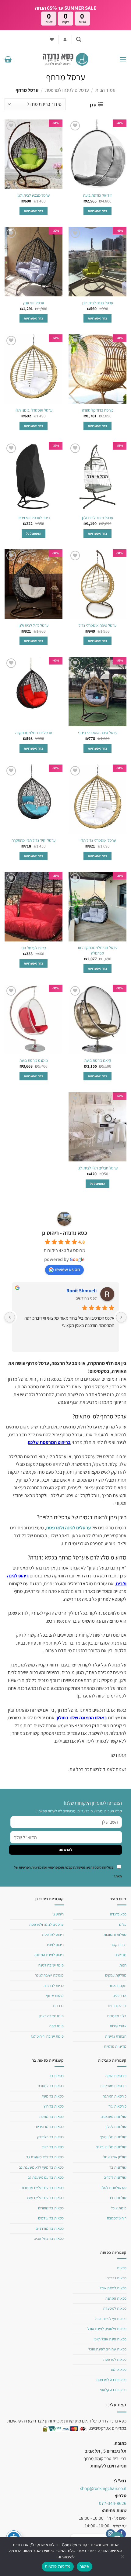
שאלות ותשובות (115, 1934)
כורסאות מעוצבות (113, 2086)
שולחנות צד (118, 2198)
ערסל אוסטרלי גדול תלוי (98, 840)
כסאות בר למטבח (51, 2086)
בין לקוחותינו (117, 2006)
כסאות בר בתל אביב (49, 2238)
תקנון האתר (118, 1986)
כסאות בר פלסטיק (50, 2137)
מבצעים (120, 1955)
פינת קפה (57, 2026)
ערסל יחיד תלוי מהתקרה (34, 733)
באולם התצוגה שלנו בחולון (82, 1718)
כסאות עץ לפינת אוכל (111, 2319)
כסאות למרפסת (115, 2359)
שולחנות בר (118, 2167)
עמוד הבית (105, 90)
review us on (67, 1269)
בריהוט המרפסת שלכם (49, 1442)
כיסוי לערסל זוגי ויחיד (34, 518)
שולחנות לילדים (115, 2177)
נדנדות (58, 2006)
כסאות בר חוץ (54, 2106)
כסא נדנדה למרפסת (111, 2380)
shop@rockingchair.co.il (103, 2488)
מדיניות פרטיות (115, 2046)
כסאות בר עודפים (51, 2218)
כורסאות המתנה (115, 2096)
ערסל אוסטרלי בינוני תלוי (34, 410)
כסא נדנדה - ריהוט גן (64, 1233)
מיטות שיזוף (55, 1996)
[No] (123, 2558)
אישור (85, 2566)
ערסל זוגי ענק (34, 303)
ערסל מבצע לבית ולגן (34, 195)
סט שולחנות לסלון (113, 2188)
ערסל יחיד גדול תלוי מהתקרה (34, 840)
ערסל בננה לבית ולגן (98, 303)
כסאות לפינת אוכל (113, 2288)
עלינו (123, 1924)
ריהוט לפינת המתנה (49, 1955)
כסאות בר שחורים (51, 2208)
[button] (79, 39)
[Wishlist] (52, 39)
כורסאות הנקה (116, 2076)
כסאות (122, 2268)
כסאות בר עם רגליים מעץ (45, 2198)
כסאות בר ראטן (53, 2147)
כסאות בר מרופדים (50, 2127)
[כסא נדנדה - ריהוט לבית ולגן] (65, 59)
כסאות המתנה (116, 2298)
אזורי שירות (118, 2026)
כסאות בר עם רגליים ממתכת (43, 2188)
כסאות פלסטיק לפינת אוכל (107, 2329)
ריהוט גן (58, 1914)
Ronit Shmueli (81, 1291)
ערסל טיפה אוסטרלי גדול (97, 625)
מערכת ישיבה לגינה (49, 1975)
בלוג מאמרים (117, 2016)
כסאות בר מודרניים (50, 2228)
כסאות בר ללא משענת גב (45, 2157)
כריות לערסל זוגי (34, 948)
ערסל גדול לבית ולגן (34, 625)
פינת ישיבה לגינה (51, 1965)
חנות (123, 1965)
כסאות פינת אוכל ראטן (110, 2339)
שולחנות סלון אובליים (111, 2147)
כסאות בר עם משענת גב (46, 2177)
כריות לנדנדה (54, 1986)
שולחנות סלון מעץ (113, 2137)
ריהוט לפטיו (55, 1945)
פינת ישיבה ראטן (51, 2016)
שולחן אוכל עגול (115, 2157)
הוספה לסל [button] (34, 534)
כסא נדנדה (118, 1914)
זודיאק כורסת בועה (97, 195)
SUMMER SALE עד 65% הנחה (66, 8)
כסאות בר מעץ (53, 2096)
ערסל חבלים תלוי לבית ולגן (97, 1168)
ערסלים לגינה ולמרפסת (67, 90)
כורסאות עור (117, 2106)
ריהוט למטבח (117, 2218)
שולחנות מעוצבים (113, 2117)
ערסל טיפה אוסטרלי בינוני (98, 733)
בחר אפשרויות (97, 211)
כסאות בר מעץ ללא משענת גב (41, 2167)
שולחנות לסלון (116, 2127)
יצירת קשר (119, 1945)
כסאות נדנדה (117, 2278)
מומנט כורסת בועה (34, 1060)
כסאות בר (57, 2076)
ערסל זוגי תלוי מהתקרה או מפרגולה (98, 950)
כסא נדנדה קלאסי (113, 2390)
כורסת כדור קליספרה (98, 410)
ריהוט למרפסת (53, 1934)
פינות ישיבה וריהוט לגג (47, 2036)
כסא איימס (119, 2369)
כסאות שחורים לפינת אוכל (107, 2349)
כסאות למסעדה (115, 2308)
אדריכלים (120, 1996)
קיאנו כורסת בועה (98, 1060)
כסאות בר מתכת (51, 2117)
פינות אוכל (119, 2208)
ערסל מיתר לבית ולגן (97, 518)
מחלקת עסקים (116, 1975)
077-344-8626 (113, 2503)
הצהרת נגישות (116, 2036)
